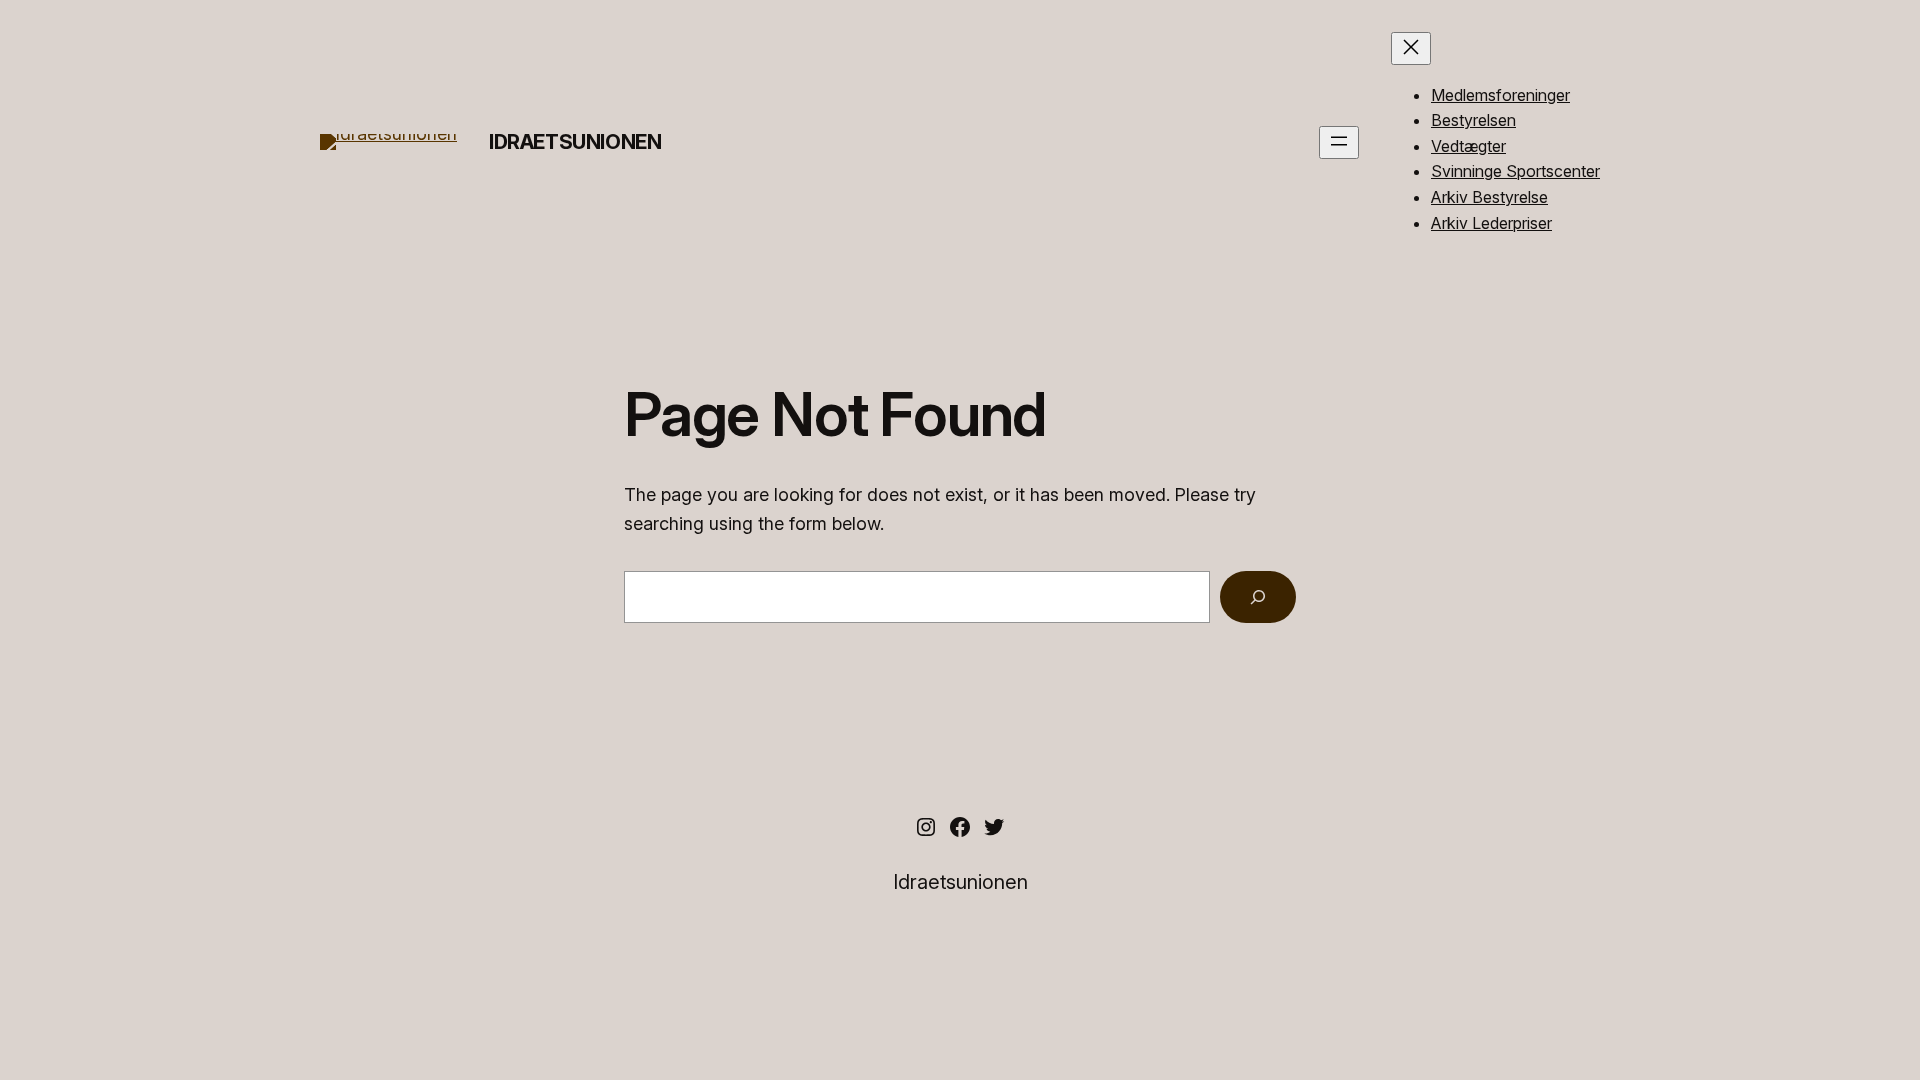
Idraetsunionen (575, 142)
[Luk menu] (1411, 48)
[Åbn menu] (1339, 142)
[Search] (1258, 597)
